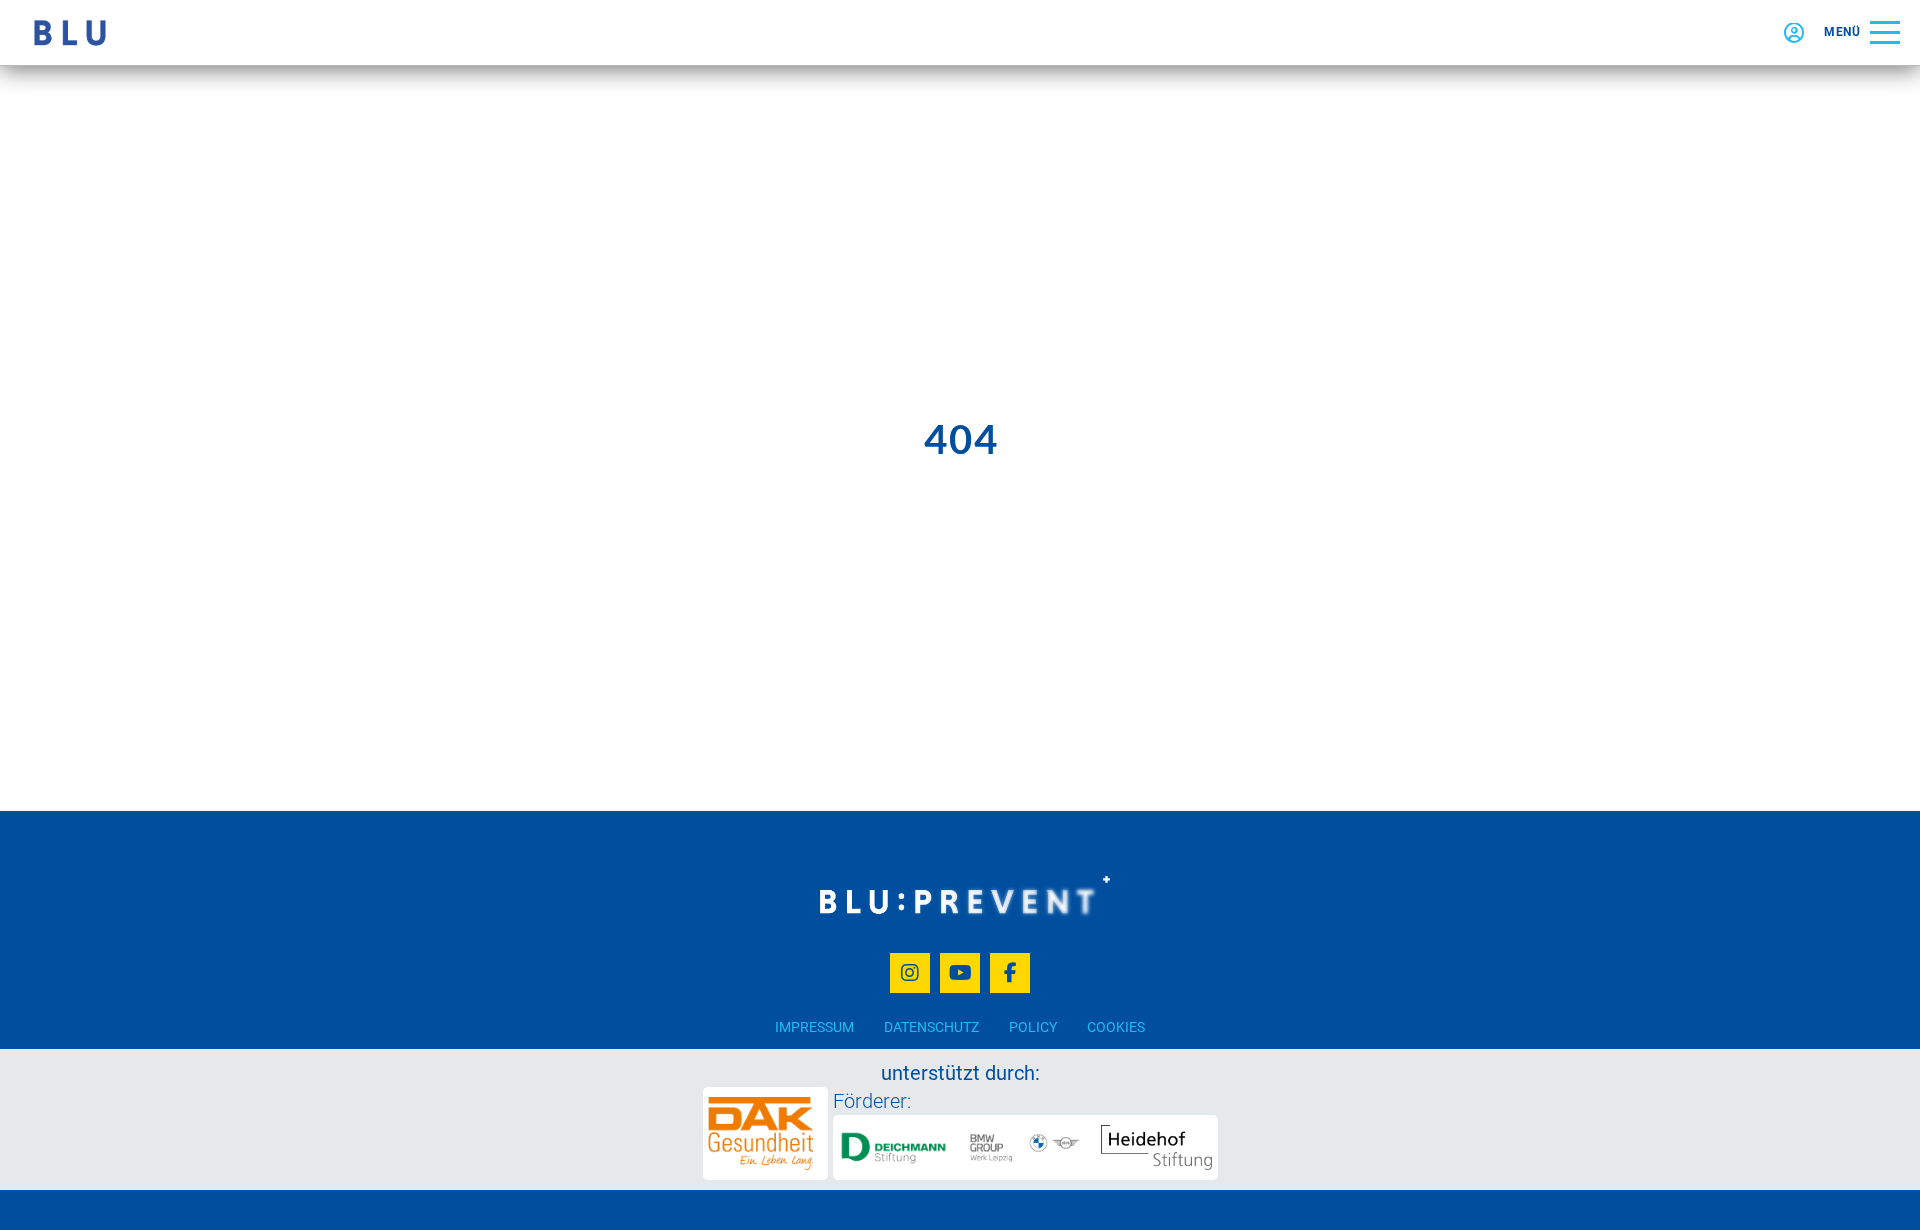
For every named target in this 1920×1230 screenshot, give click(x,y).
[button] (1862, 32)
